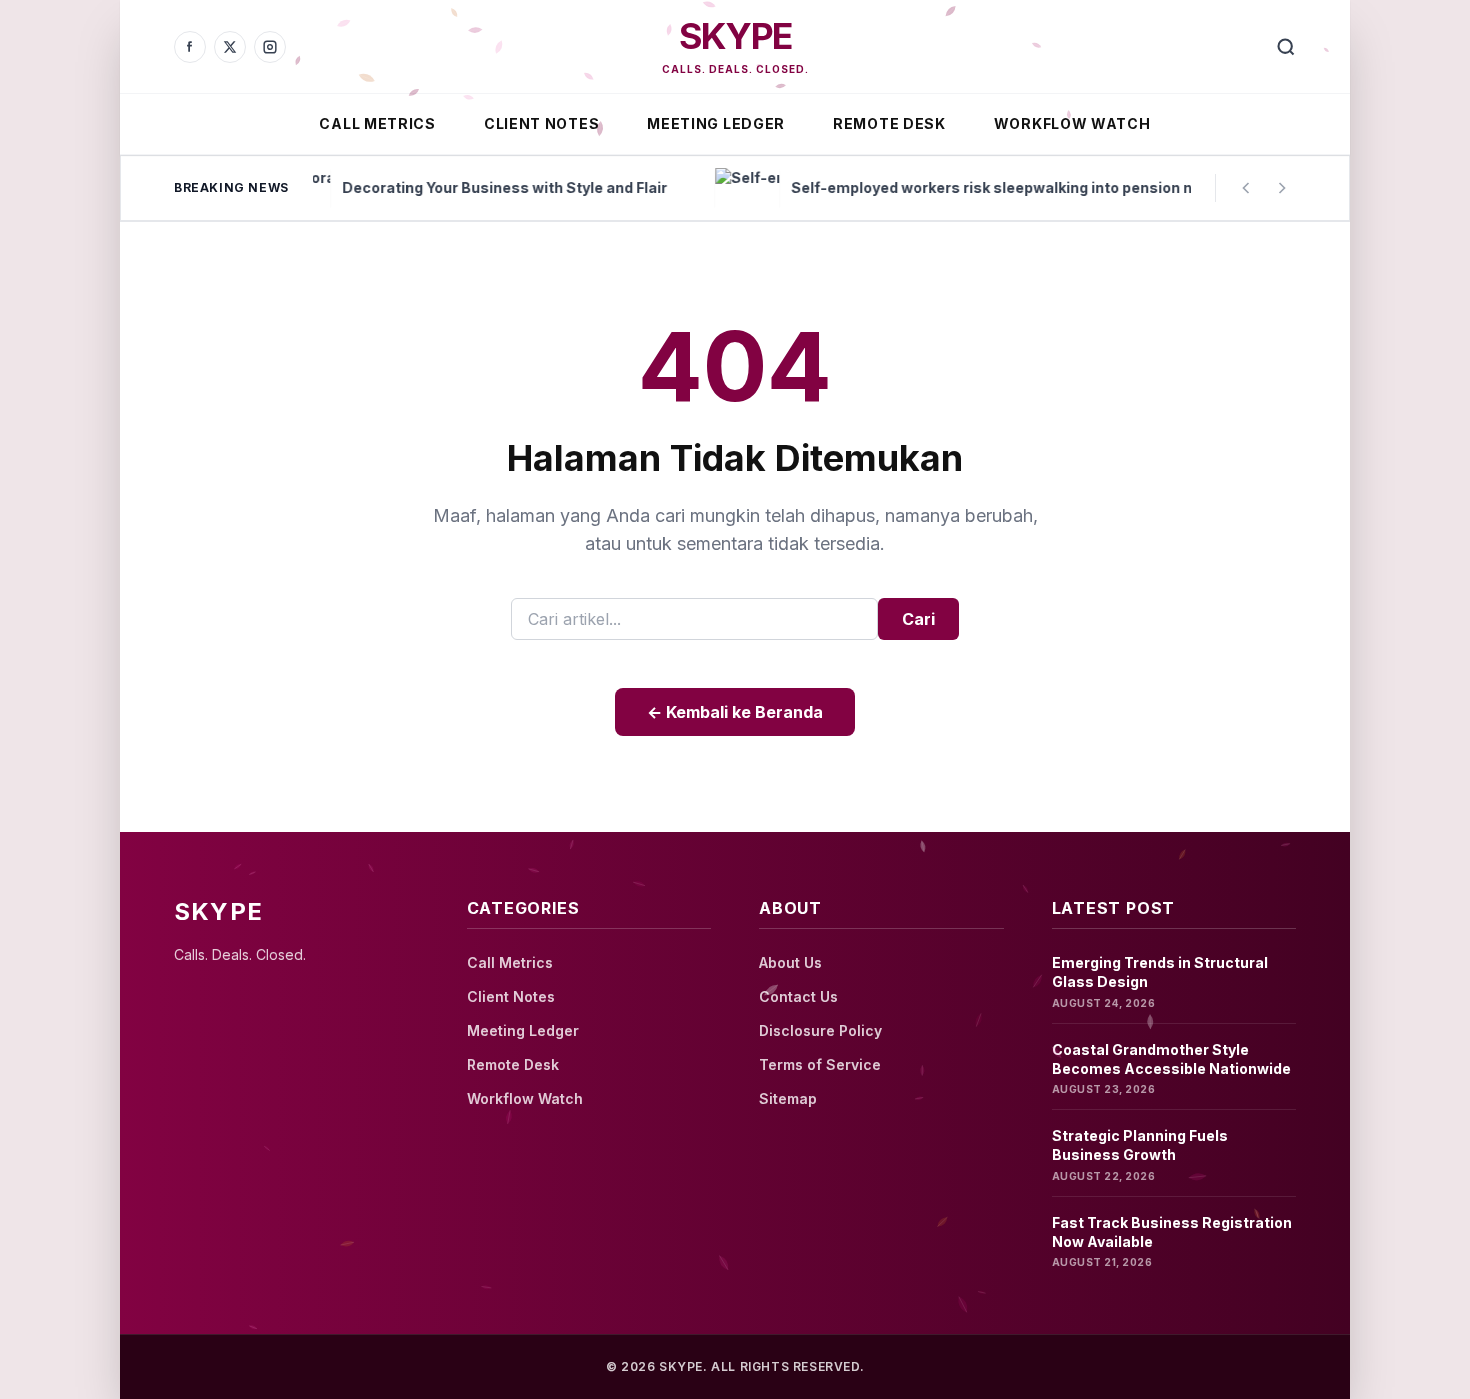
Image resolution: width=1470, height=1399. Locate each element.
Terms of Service (820, 1064)
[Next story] (1282, 188)
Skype (735, 36)
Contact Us (798, 996)
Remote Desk (889, 123)
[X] (230, 47)
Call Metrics (377, 123)
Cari (918, 619)
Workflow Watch (1072, 123)
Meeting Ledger (716, 123)
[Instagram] (270, 47)
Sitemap (788, 1098)
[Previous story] (1246, 188)
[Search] (1286, 47)
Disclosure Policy (820, 1030)
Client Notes (541, 123)
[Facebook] (190, 47)
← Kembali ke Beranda (735, 712)
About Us (790, 962)
